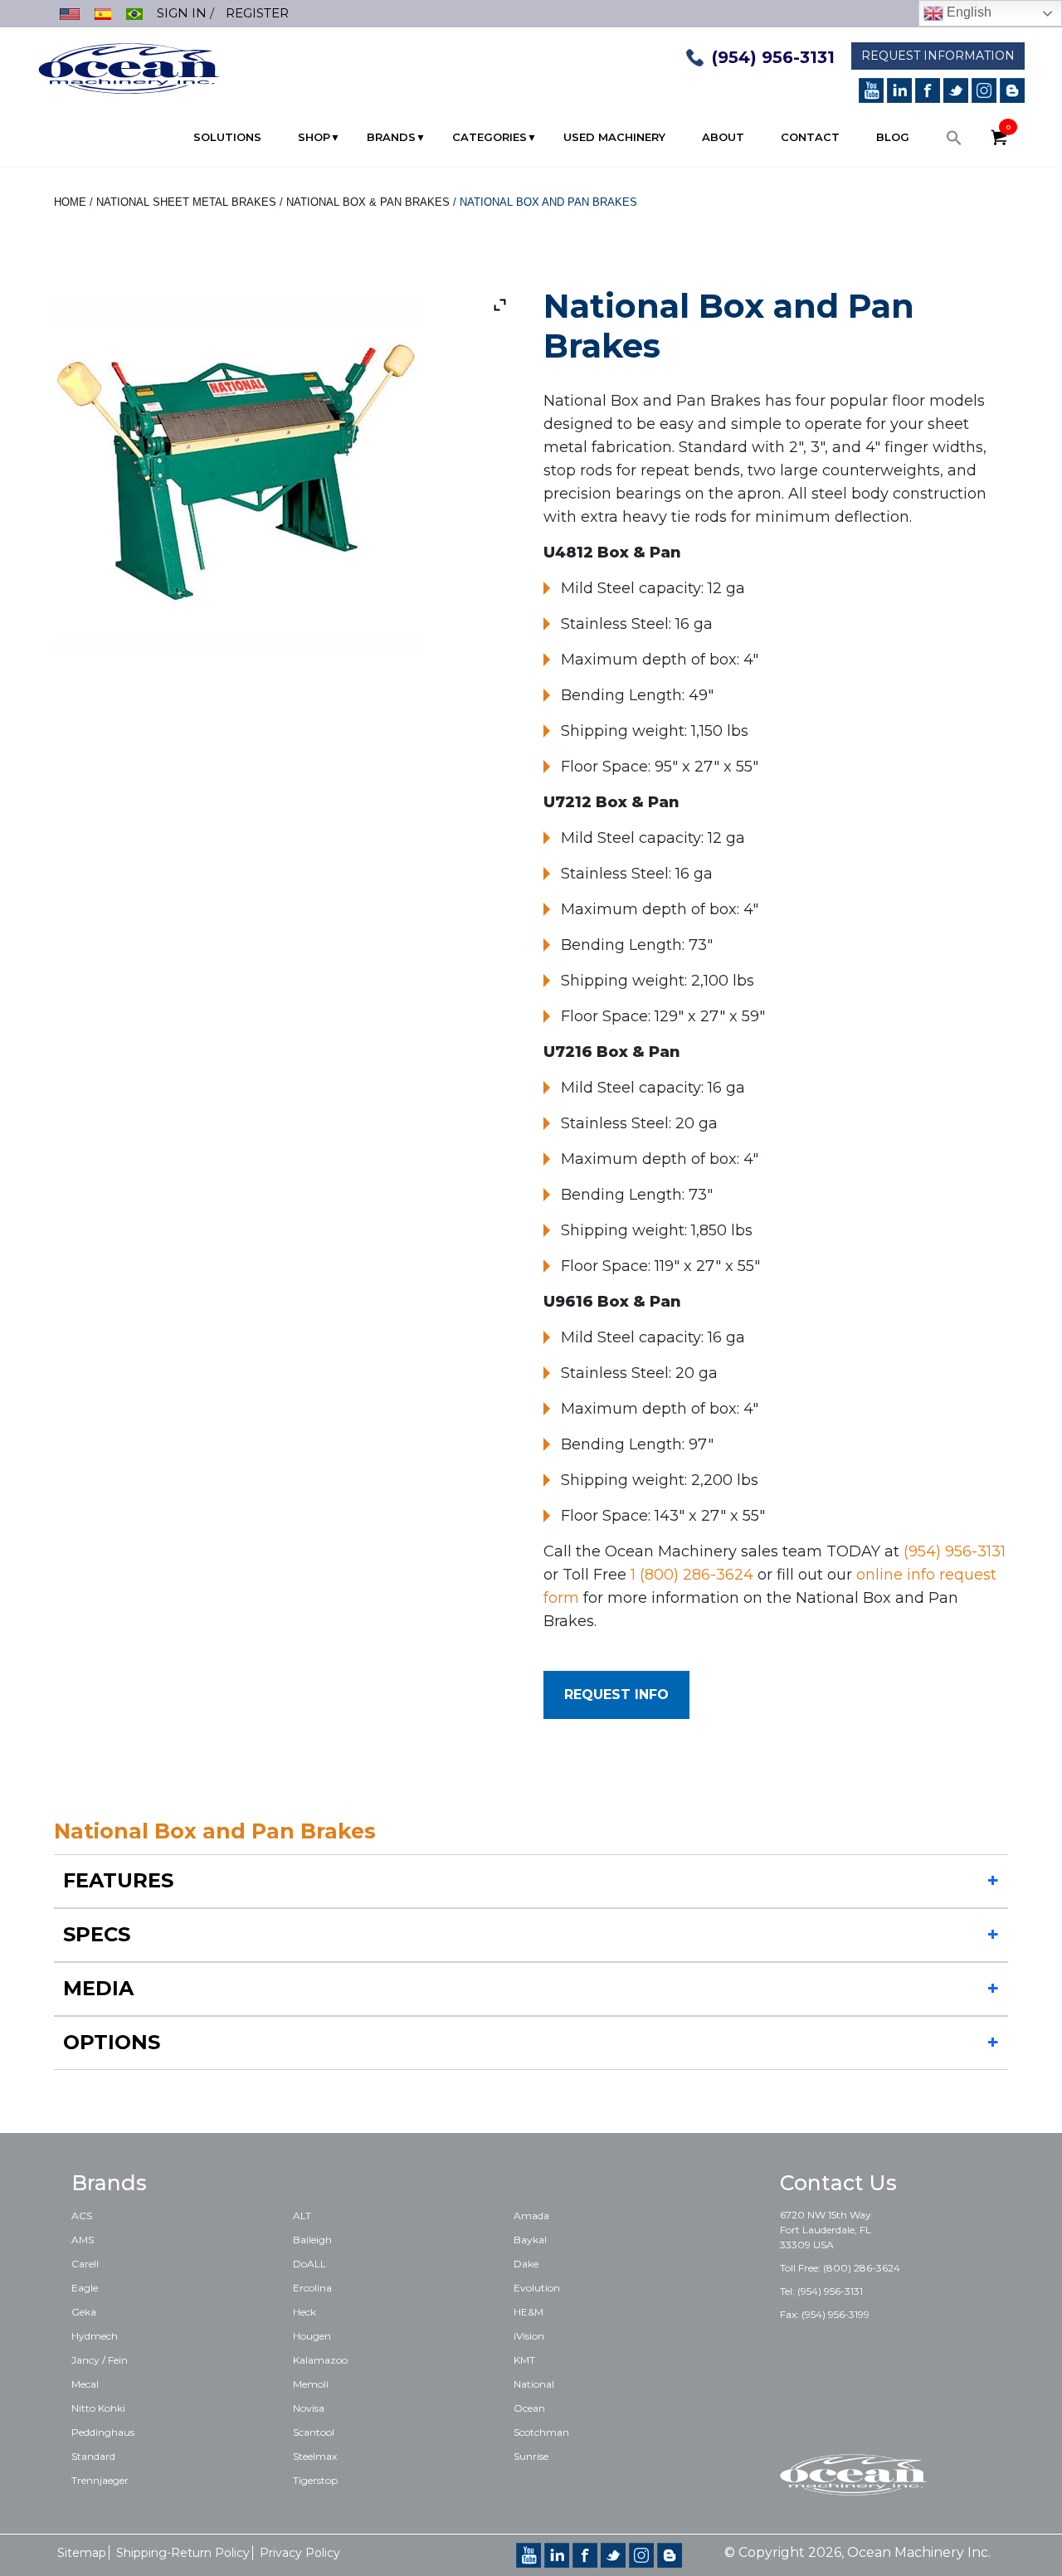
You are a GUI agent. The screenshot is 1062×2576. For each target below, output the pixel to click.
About (723, 137)
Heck (304, 2312)
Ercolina (312, 2288)
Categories (490, 137)
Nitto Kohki (98, 2408)
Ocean (529, 2408)
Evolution (537, 2288)
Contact (810, 137)
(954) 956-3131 (773, 57)
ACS (82, 2216)
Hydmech (95, 2336)
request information (938, 56)
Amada (531, 2216)
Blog (893, 137)
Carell (85, 2264)
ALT (302, 2216)
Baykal (530, 2240)
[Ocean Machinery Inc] (129, 67)
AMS (83, 2240)
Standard (93, 2456)
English (967, 12)
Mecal (85, 2384)
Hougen (312, 2336)
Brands (391, 137)
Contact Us (838, 2183)
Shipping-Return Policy (183, 2553)
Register (257, 13)
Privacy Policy (300, 2553)
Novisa (309, 2408)
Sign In (182, 13)
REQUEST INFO (616, 1695)
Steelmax (315, 2456)
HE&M (529, 2312)
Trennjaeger (100, 2480)
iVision (529, 2336)
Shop (314, 137)
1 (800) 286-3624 (692, 1575)
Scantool (314, 2432)
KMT (524, 2360)
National (534, 2384)
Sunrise (531, 2456)
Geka (84, 2312)
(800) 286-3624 (862, 2268)
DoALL (309, 2264)
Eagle (85, 2288)
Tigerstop (315, 2480)
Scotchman (541, 2432)
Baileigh (312, 2240)
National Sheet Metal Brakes (186, 202)
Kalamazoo (320, 2360)
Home (70, 202)
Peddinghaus (103, 2432)
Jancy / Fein (100, 2360)
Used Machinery (614, 137)
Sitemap (82, 2553)
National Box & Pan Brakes (368, 202)
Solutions (227, 137)
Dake (526, 2264)
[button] (954, 142)
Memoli (311, 2384)
